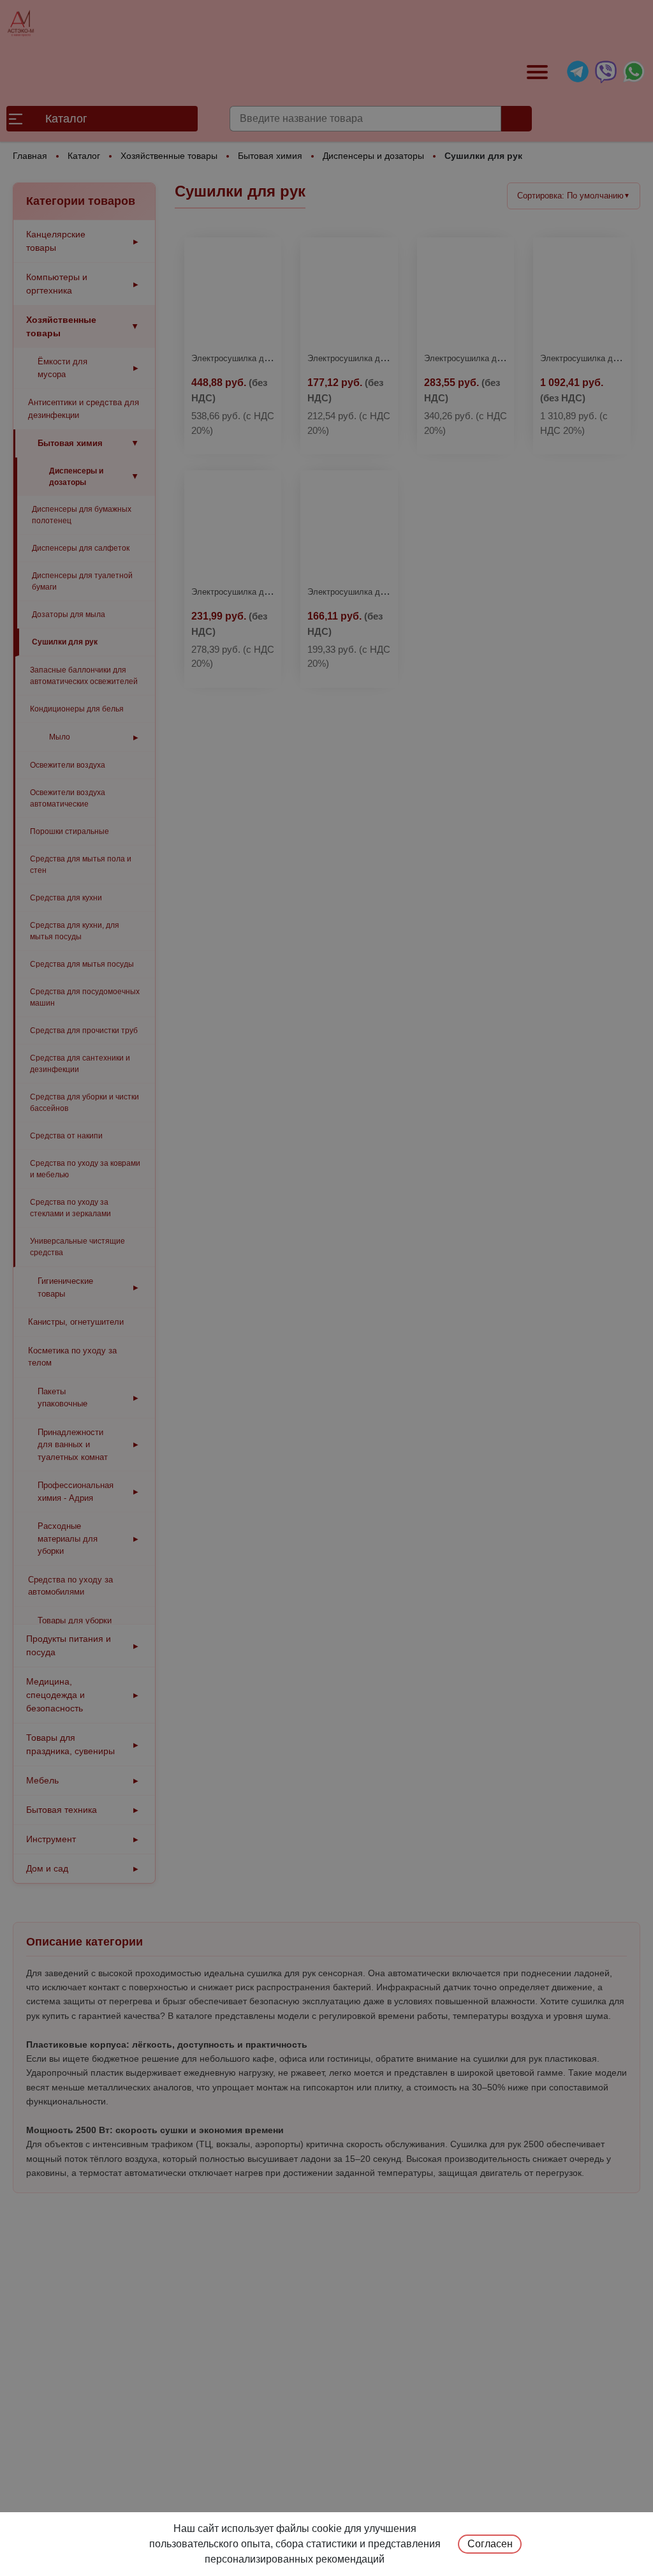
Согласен (490, 2544)
